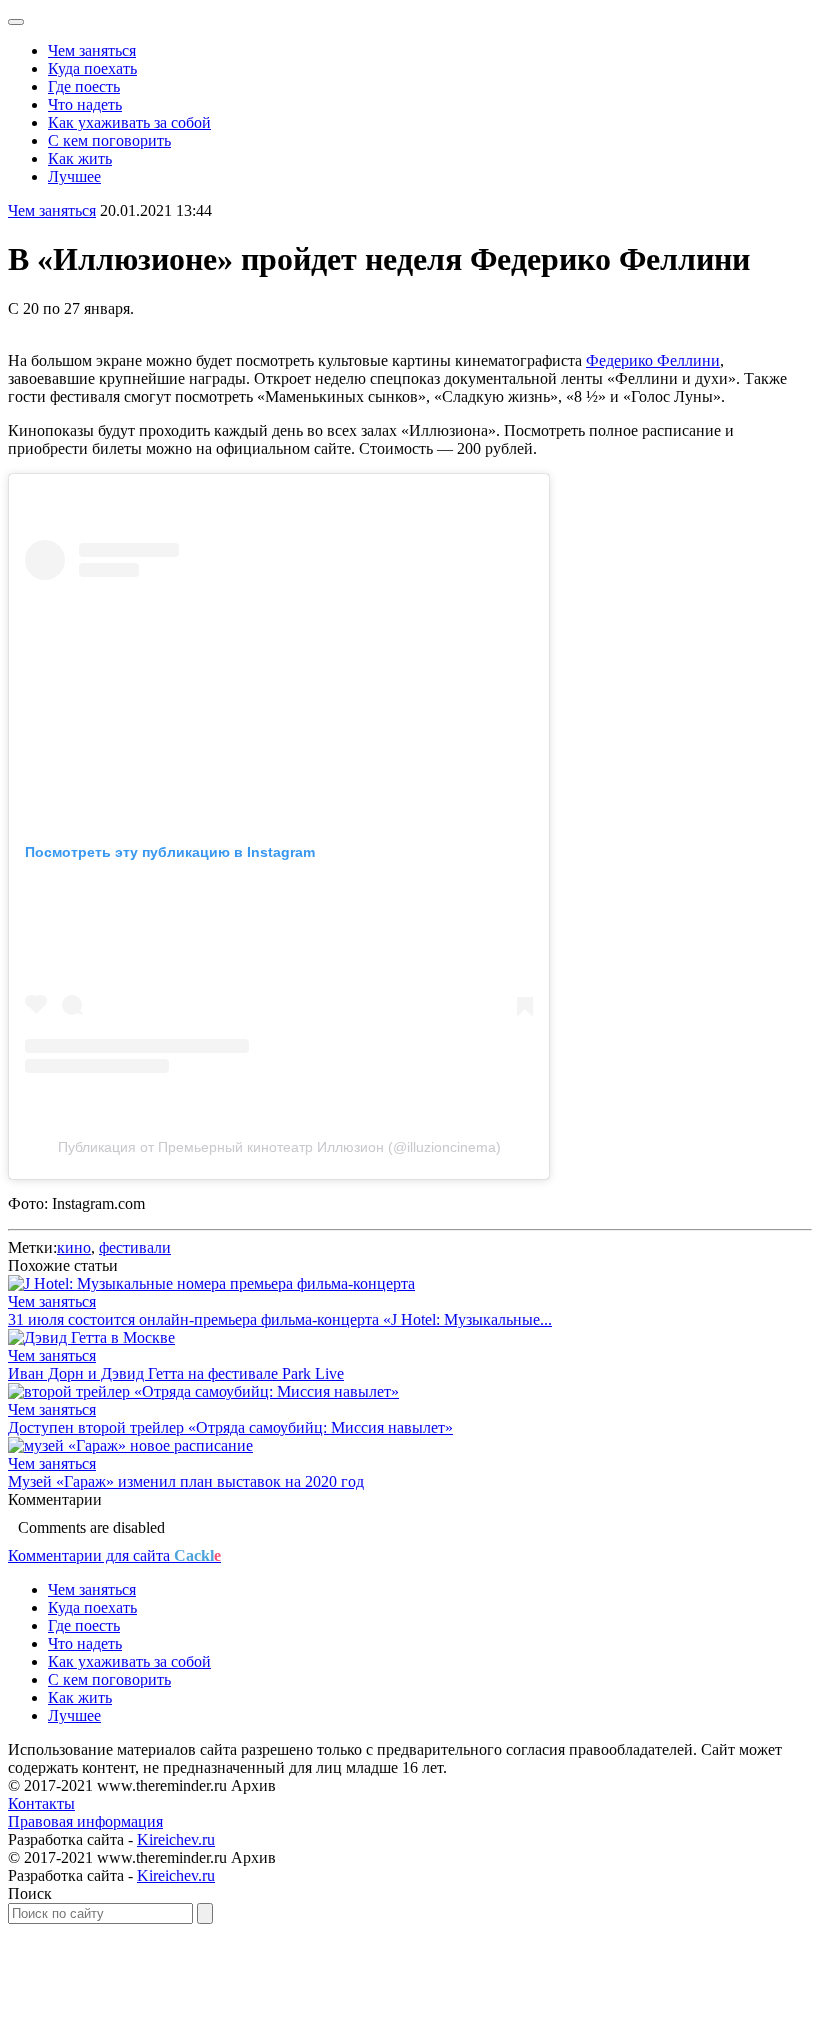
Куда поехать (92, 68)
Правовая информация (85, 1821)
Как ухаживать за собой (129, 122)
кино (74, 1247)
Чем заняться (92, 50)
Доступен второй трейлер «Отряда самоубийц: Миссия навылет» (230, 1427)
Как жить (80, 158)
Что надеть (85, 104)
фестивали (135, 1247)
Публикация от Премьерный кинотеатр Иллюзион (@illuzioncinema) (279, 1147)
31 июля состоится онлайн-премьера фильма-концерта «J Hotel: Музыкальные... (280, 1319)
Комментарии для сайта (114, 1555)
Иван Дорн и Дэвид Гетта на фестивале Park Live (176, 1373)
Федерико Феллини (653, 360)
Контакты (41, 1803)
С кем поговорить (109, 140)
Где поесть (84, 86)
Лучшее (74, 176)
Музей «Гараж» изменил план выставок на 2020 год (186, 1481)
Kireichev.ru (176, 1839)
